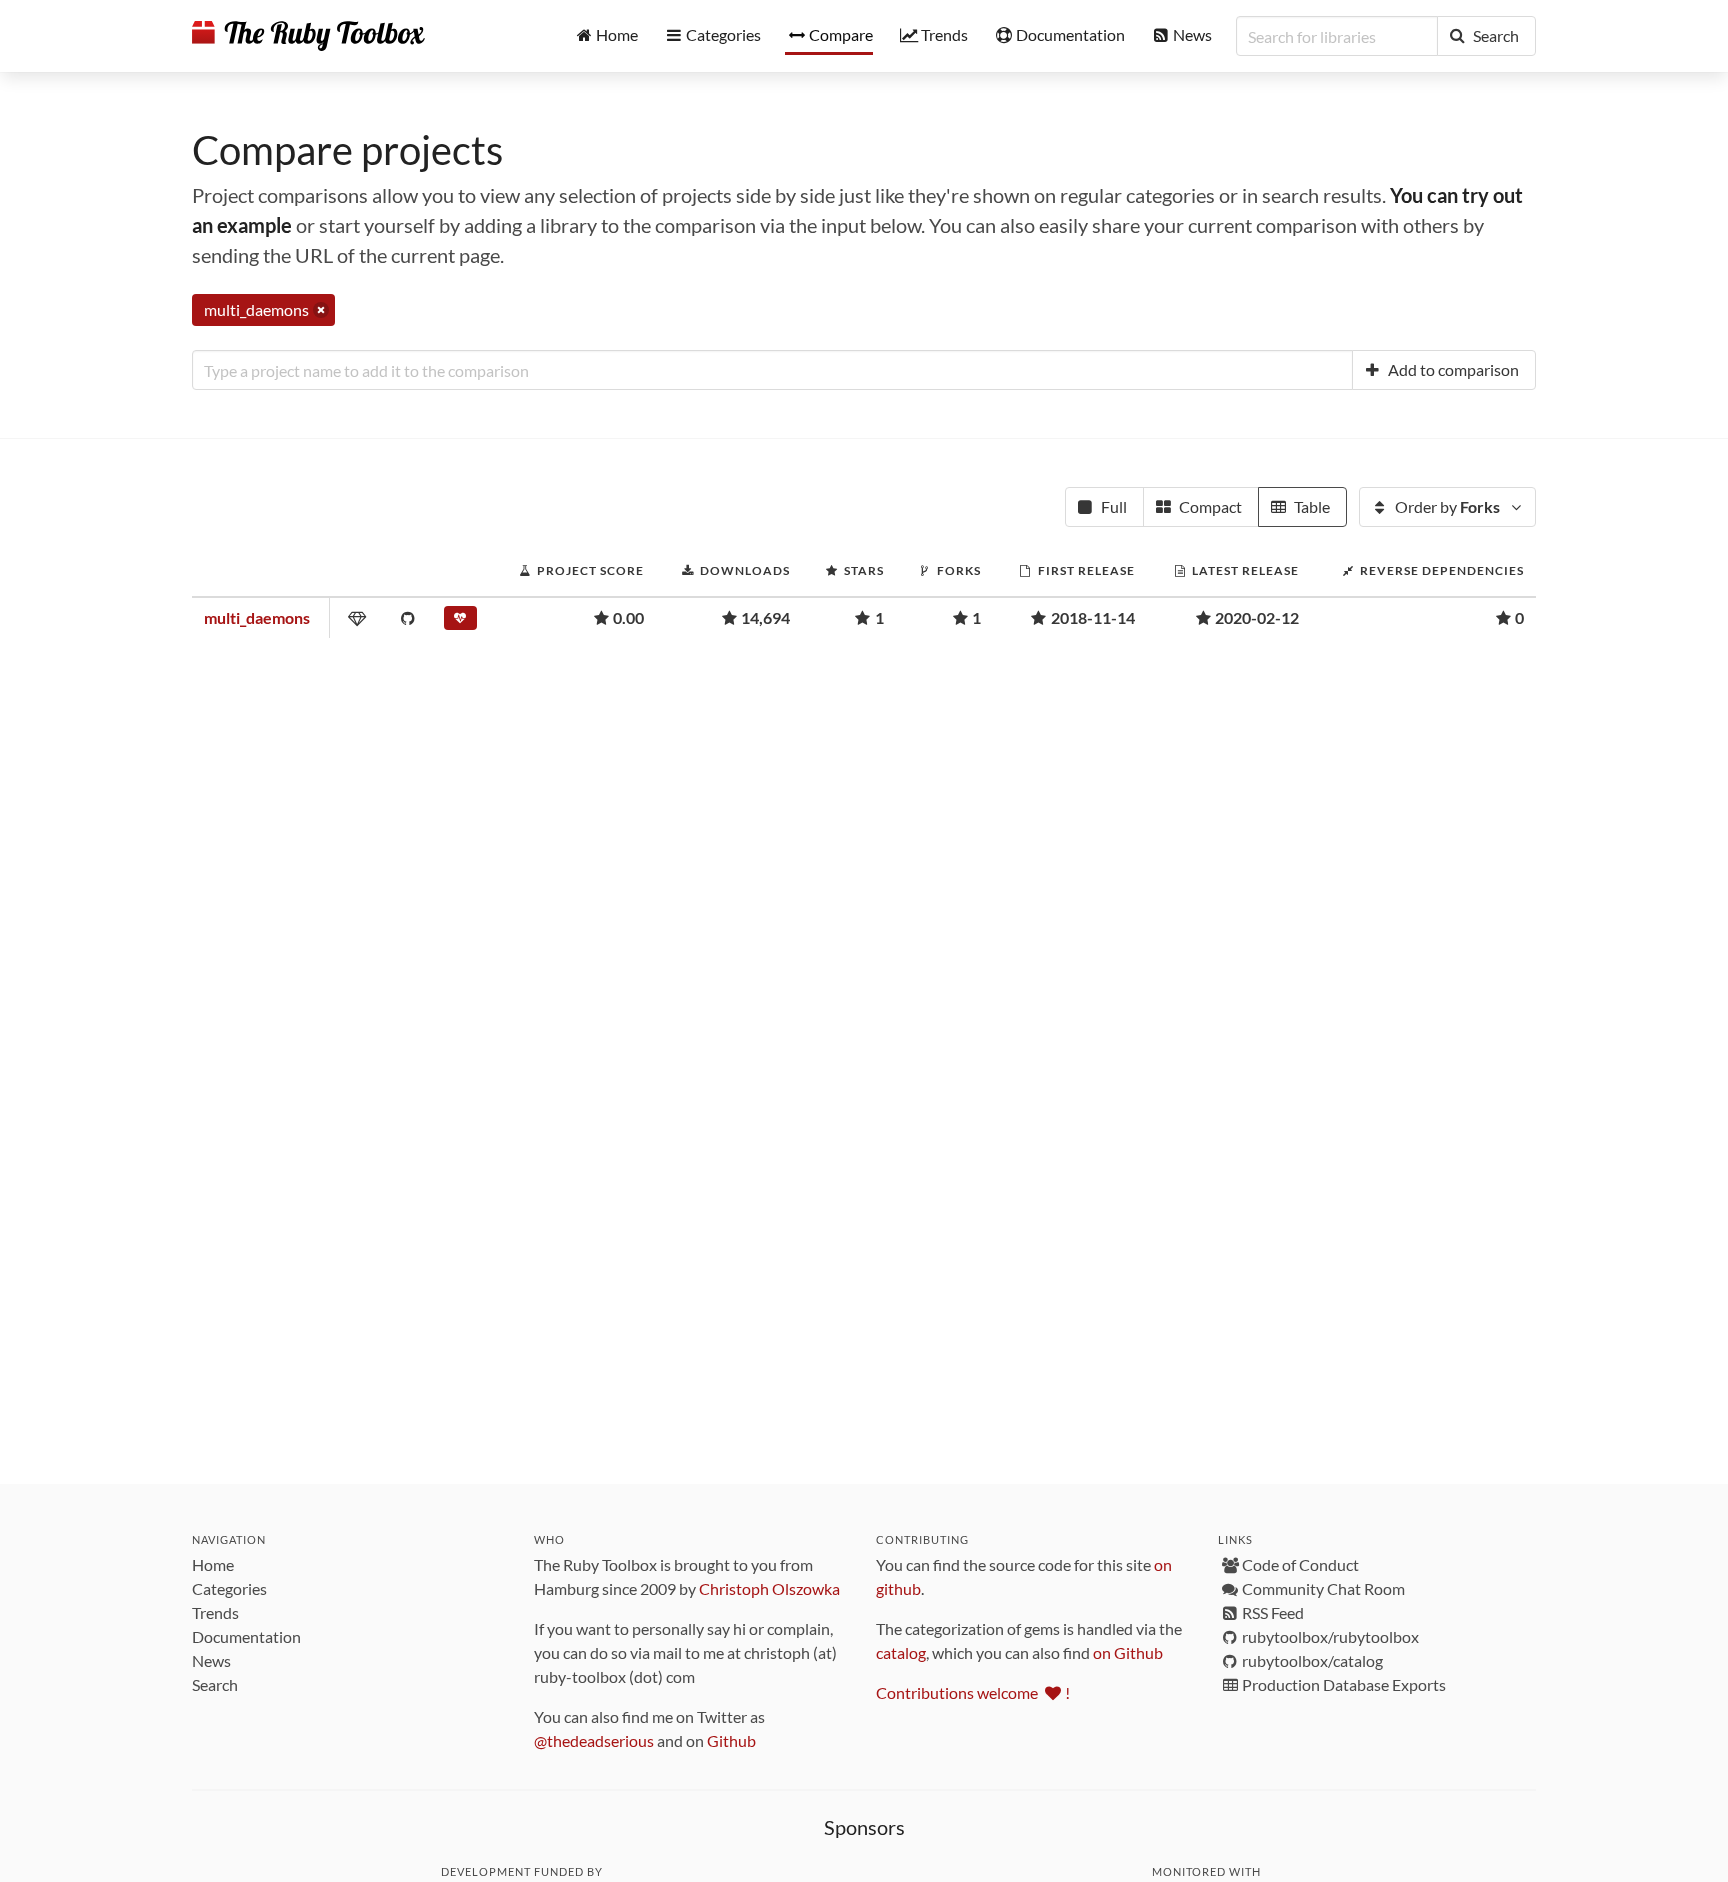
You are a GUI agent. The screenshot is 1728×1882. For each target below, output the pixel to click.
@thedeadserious (594, 1740)
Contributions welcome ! (973, 1692)
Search (215, 1684)
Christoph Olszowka (769, 1588)
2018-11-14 (1093, 617)
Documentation (246, 1636)
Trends (215, 1612)
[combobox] (772, 370)
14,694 (765, 617)
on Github (1128, 1652)
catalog (901, 1652)
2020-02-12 (1257, 617)
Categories (229, 1588)
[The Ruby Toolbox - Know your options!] (308, 36)
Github (731, 1740)
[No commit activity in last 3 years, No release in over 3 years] (462, 622)
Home (213, 1564)
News (211, 1660)
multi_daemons (257, 617)
